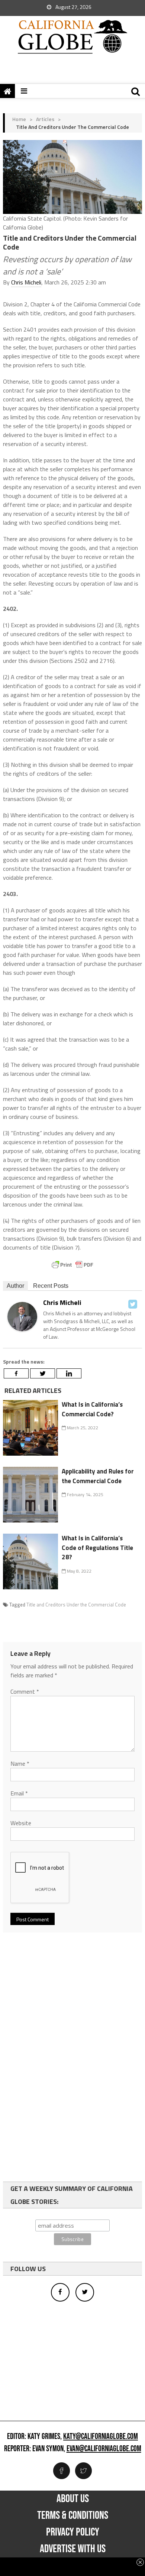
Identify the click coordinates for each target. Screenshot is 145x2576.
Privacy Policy (73, 2532)
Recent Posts (51, 1286)
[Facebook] (16, 1373)
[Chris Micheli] (22, 1316)
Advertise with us (73, 2549)
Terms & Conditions (73, 2515)
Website (21, 1823)
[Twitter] (133, 1304)
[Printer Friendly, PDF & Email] (72, 1265)
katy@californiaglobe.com (101, 2437)
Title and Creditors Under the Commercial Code (76, 1605)
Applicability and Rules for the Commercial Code (98, 1476)
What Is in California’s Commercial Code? (92, 1409)
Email (19, 1793)
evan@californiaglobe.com (104, 2449)
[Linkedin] (69, 1373)
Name (20, 1764)
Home (19, 119)
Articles (45, 119)
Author (15, 1286)
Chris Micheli (26, 282)
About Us (73, 2499)
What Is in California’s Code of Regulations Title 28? (97, 1548)
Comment (25, 1691)
